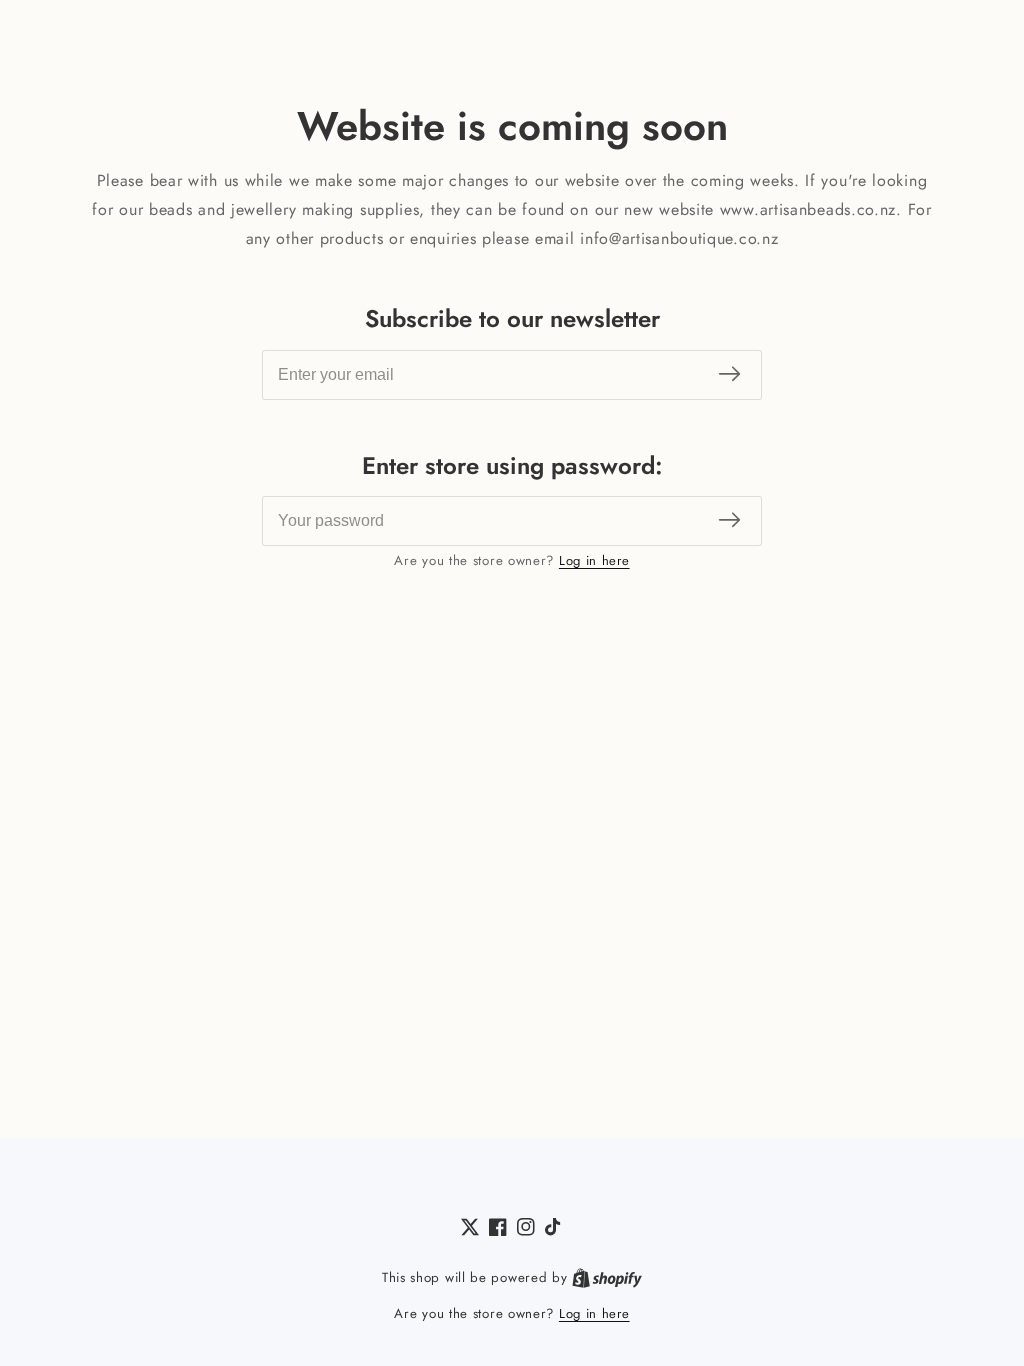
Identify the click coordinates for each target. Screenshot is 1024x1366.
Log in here (594, 560)
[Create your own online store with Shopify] (607, 1278)
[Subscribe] (729, 374)
